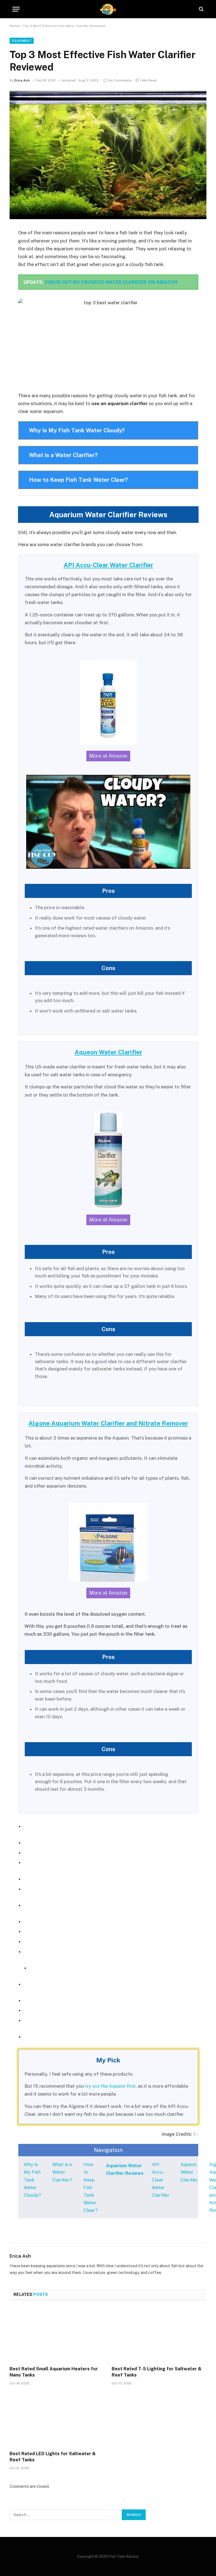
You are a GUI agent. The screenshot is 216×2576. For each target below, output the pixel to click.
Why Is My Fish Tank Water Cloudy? (32, 2180)
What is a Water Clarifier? (62, 2172)
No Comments (120, 80)
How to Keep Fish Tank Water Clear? (91, 2187)
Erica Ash (22, 80)
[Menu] (16, 9)
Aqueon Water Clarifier (189, 2172)
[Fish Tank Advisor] (108, 9)
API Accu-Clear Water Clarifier (161, 2180)
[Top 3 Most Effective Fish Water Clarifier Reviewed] (108, 155)
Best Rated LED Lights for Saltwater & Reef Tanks (53, 2457)
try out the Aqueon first (110, 2086)
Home (14, 26)
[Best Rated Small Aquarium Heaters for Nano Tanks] (57, 2335)
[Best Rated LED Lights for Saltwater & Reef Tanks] (57, 2420)
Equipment (22, 41)
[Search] (201, 9)
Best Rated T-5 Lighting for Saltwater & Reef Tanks (157, 2372)
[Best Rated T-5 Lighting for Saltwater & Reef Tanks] (159, 2335)
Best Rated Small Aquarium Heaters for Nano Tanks (54, 2372)
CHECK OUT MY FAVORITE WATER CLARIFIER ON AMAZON (111, 282)
